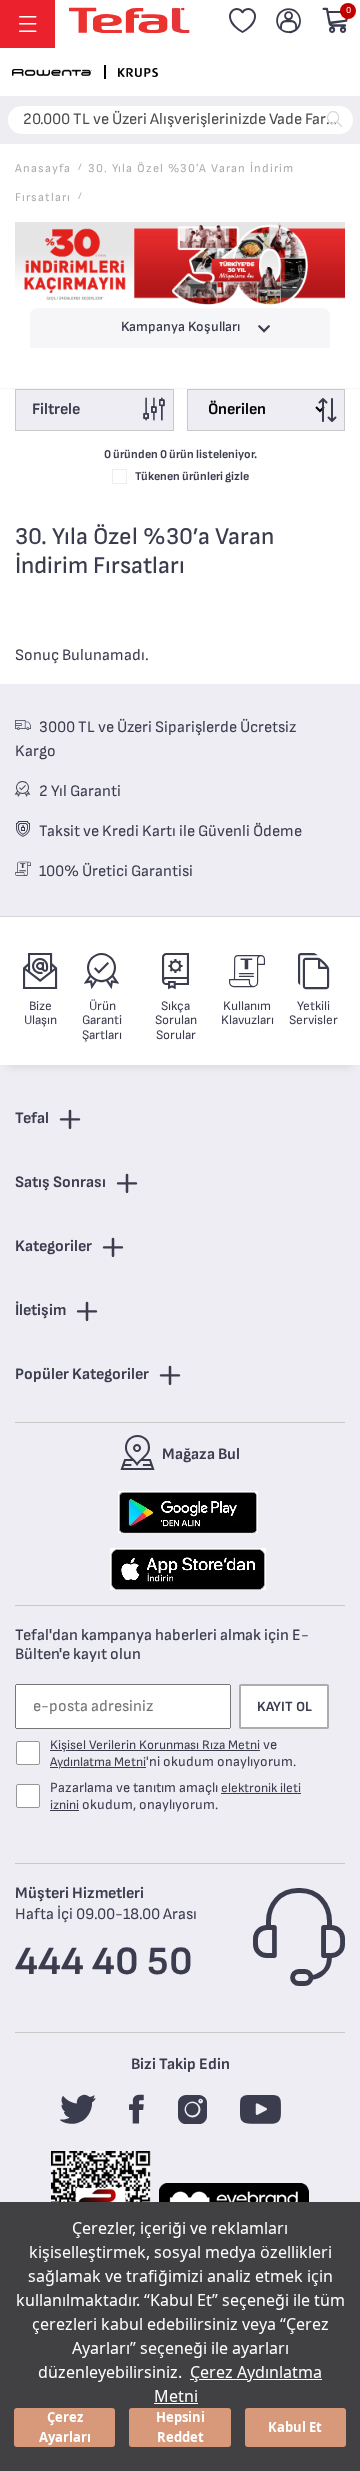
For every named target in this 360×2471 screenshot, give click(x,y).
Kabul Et (295, 2427)
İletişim (40, 1310)
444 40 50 (104, 1962)
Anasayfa (43, 168)
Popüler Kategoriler (82, 1374)
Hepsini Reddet (180, 2427)
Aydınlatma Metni (98, 1762)
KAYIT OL (284, 1706)
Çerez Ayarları (65, 2427)
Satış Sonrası (60, 1182)
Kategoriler (53, 1246)
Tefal (32, 1118)
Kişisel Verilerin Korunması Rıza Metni (155, 1745)
